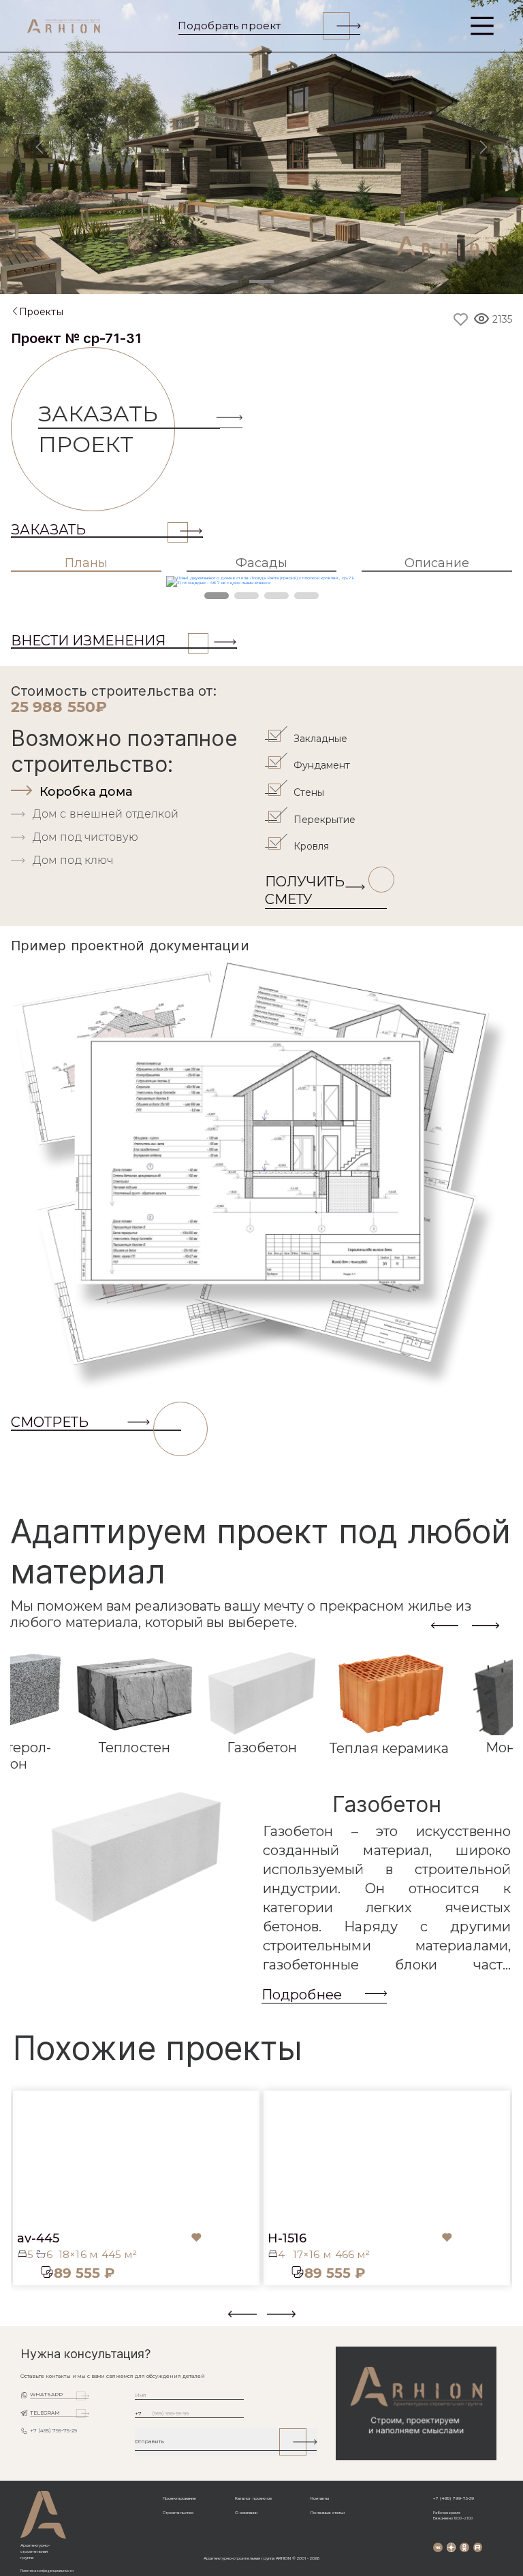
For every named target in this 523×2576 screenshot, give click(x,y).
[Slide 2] (261, 281)
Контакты (320, 2498)
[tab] (136, 792)
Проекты (41, 312)
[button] (19, 2319)
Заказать (48, 530)
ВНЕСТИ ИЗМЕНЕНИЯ (88, 641)
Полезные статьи (328, 2513)
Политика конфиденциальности (47, 2571)
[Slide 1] (226, 281)
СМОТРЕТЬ (50, 1422)
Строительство (178, 2513)
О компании (246, 2513)
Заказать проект (98, 429)
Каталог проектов (253, 2498)
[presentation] (445, 1625)
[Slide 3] (297, 281)
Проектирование (179, 2498)
